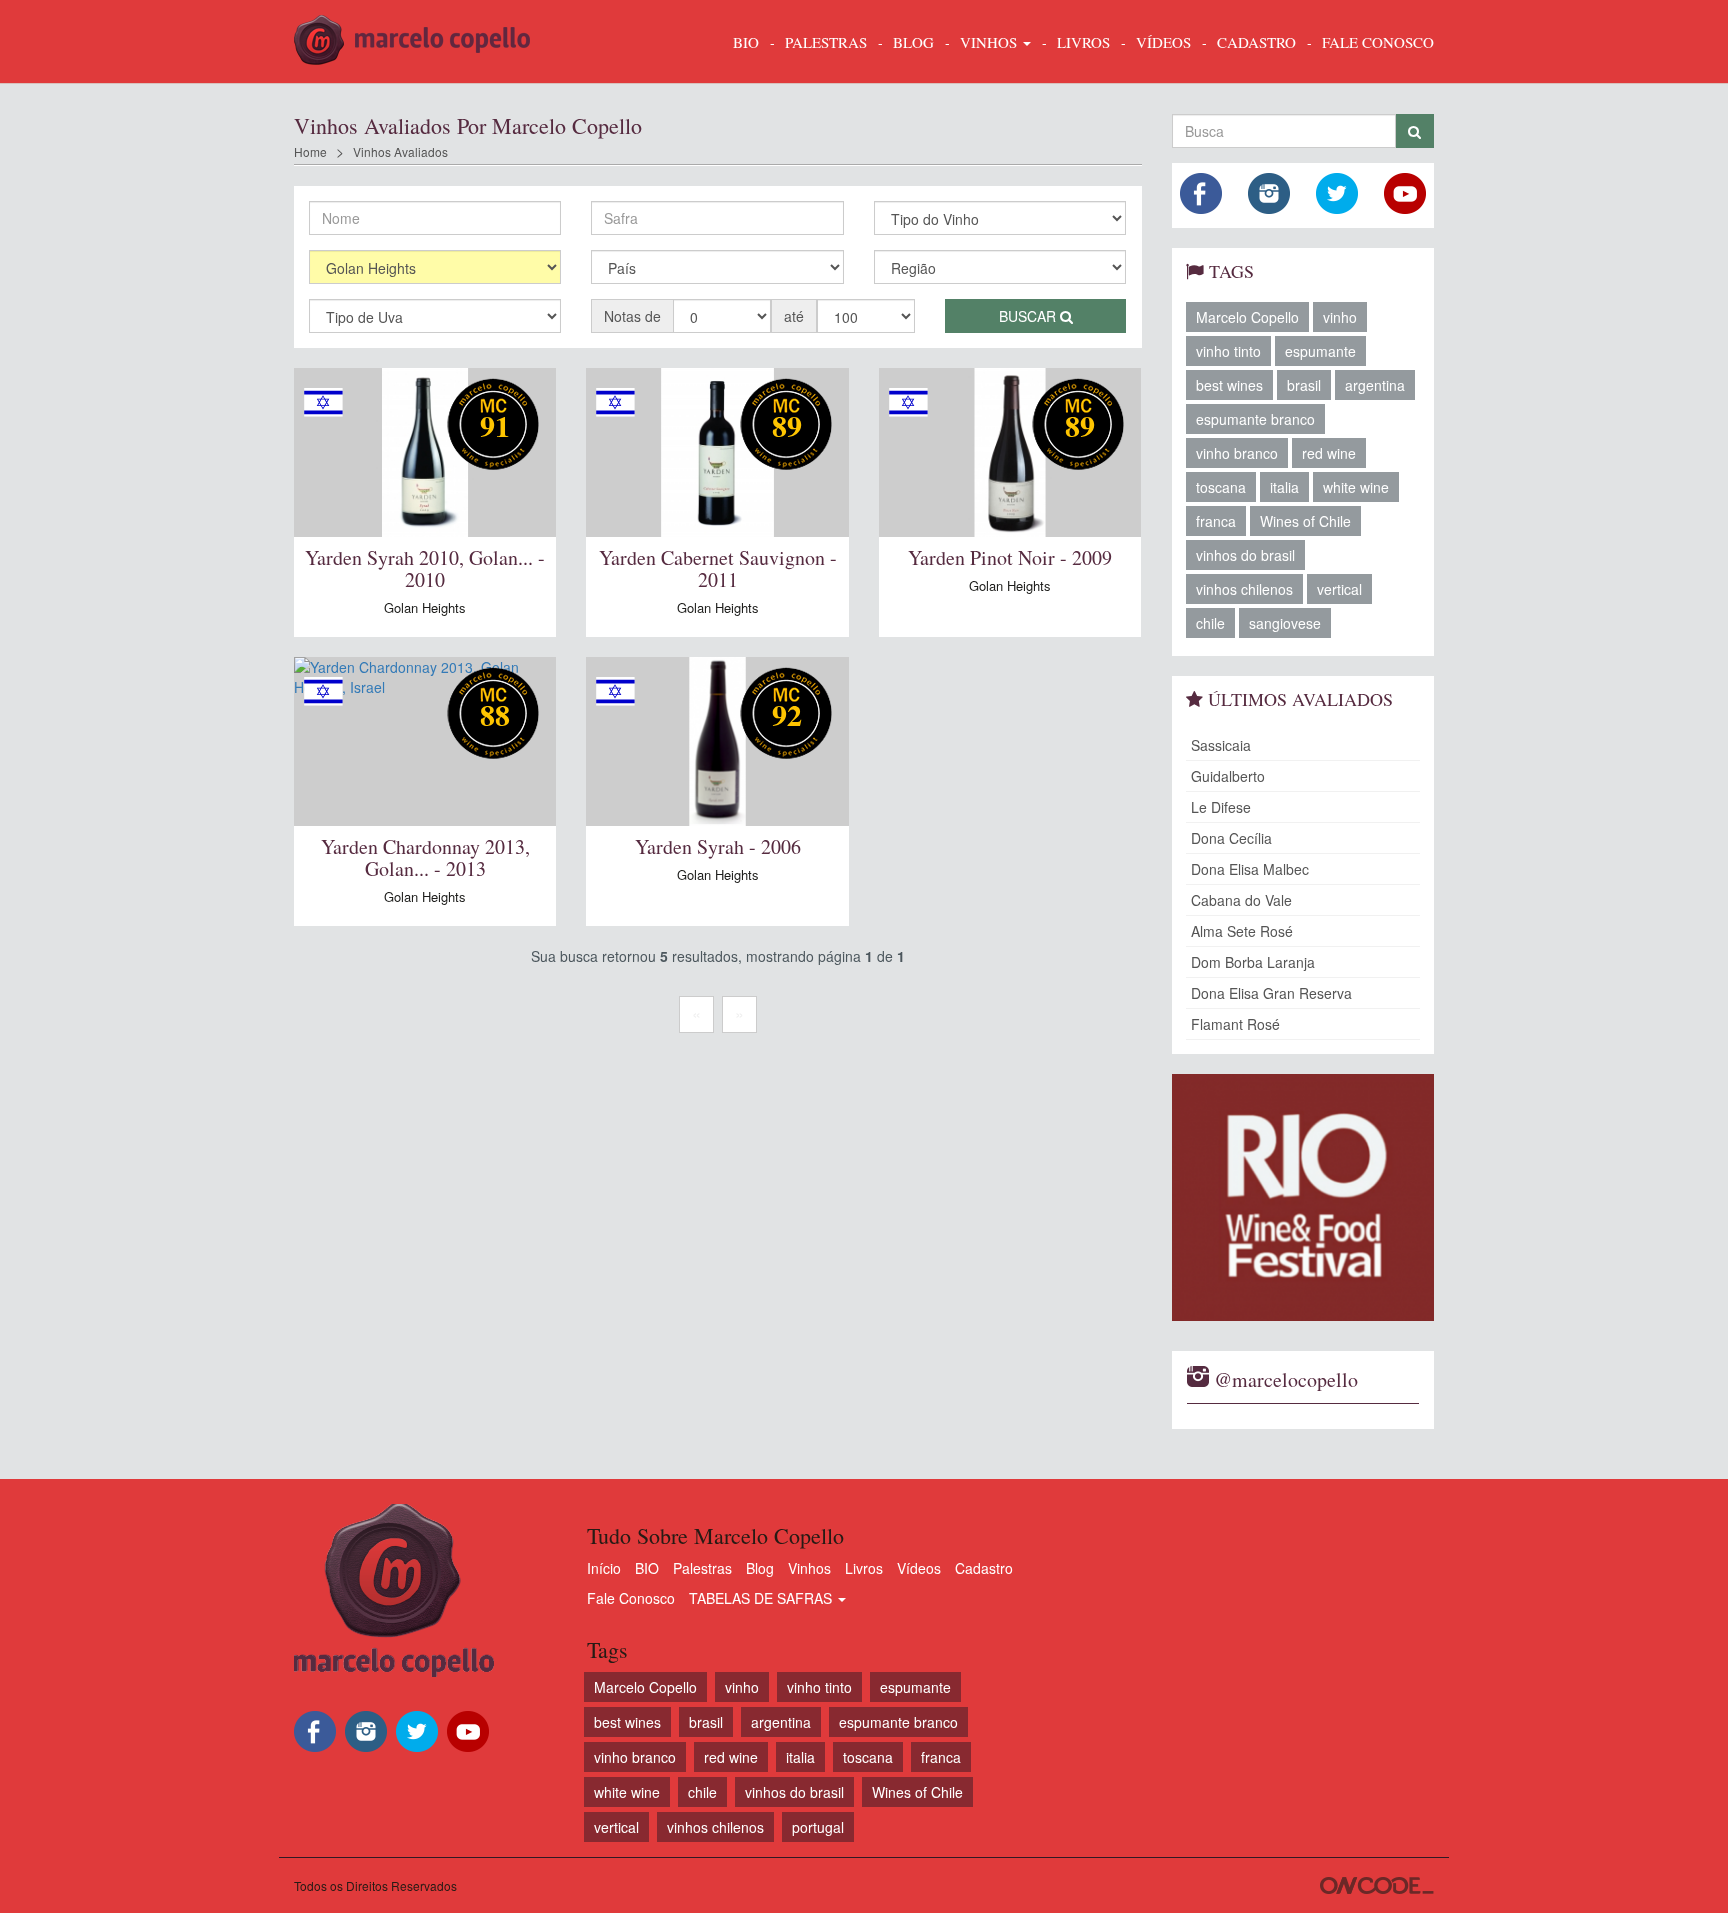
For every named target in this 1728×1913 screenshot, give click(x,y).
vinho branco (1237, 453)
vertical (1339, 589)
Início (604, 1568)
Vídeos (919, 1568)
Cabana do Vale (1241, 900)
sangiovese (1285, 623)
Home (310, 151)
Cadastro (984, 1568)
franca (1216, 521)
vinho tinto (1228, 351)
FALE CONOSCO (1378, 42)
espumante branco (1255, 419)
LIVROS (1083, 42)
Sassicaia (1221, 745)
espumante (1320, 351)
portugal (818, 1827)
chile (1210, 623)
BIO (746, 42)
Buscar (1029, 316)
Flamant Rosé (1235, 1024)
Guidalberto (1228, 776)
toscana (1221, 487)
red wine (1329, 453)
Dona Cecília (1231, 838)
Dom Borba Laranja (1253, 962)
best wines (1229, 385)
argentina (1375, 385)
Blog (760, 1568)
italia (1284, 487)
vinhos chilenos (1244, 589)
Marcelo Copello (1247, 317)
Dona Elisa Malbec (1250, 869)
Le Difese (1221, 807)
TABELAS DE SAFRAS (762, 1598)
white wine (1356, 487)
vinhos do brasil (1245, 555)
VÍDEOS (1163, 42)
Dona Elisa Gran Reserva (1271, 993)
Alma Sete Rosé (1242, 931)
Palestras (826, 42)
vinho (1340, 317)
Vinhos (809, 1568)
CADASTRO (1256, 42)
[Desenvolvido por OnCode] (1377, 1885)
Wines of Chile (1305, 521)
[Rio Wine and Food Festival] (1303, 1197)
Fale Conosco (631, 1598)
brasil (1304, 385)
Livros (864, 1568)
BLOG (913, 42)
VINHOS (990, 42)
